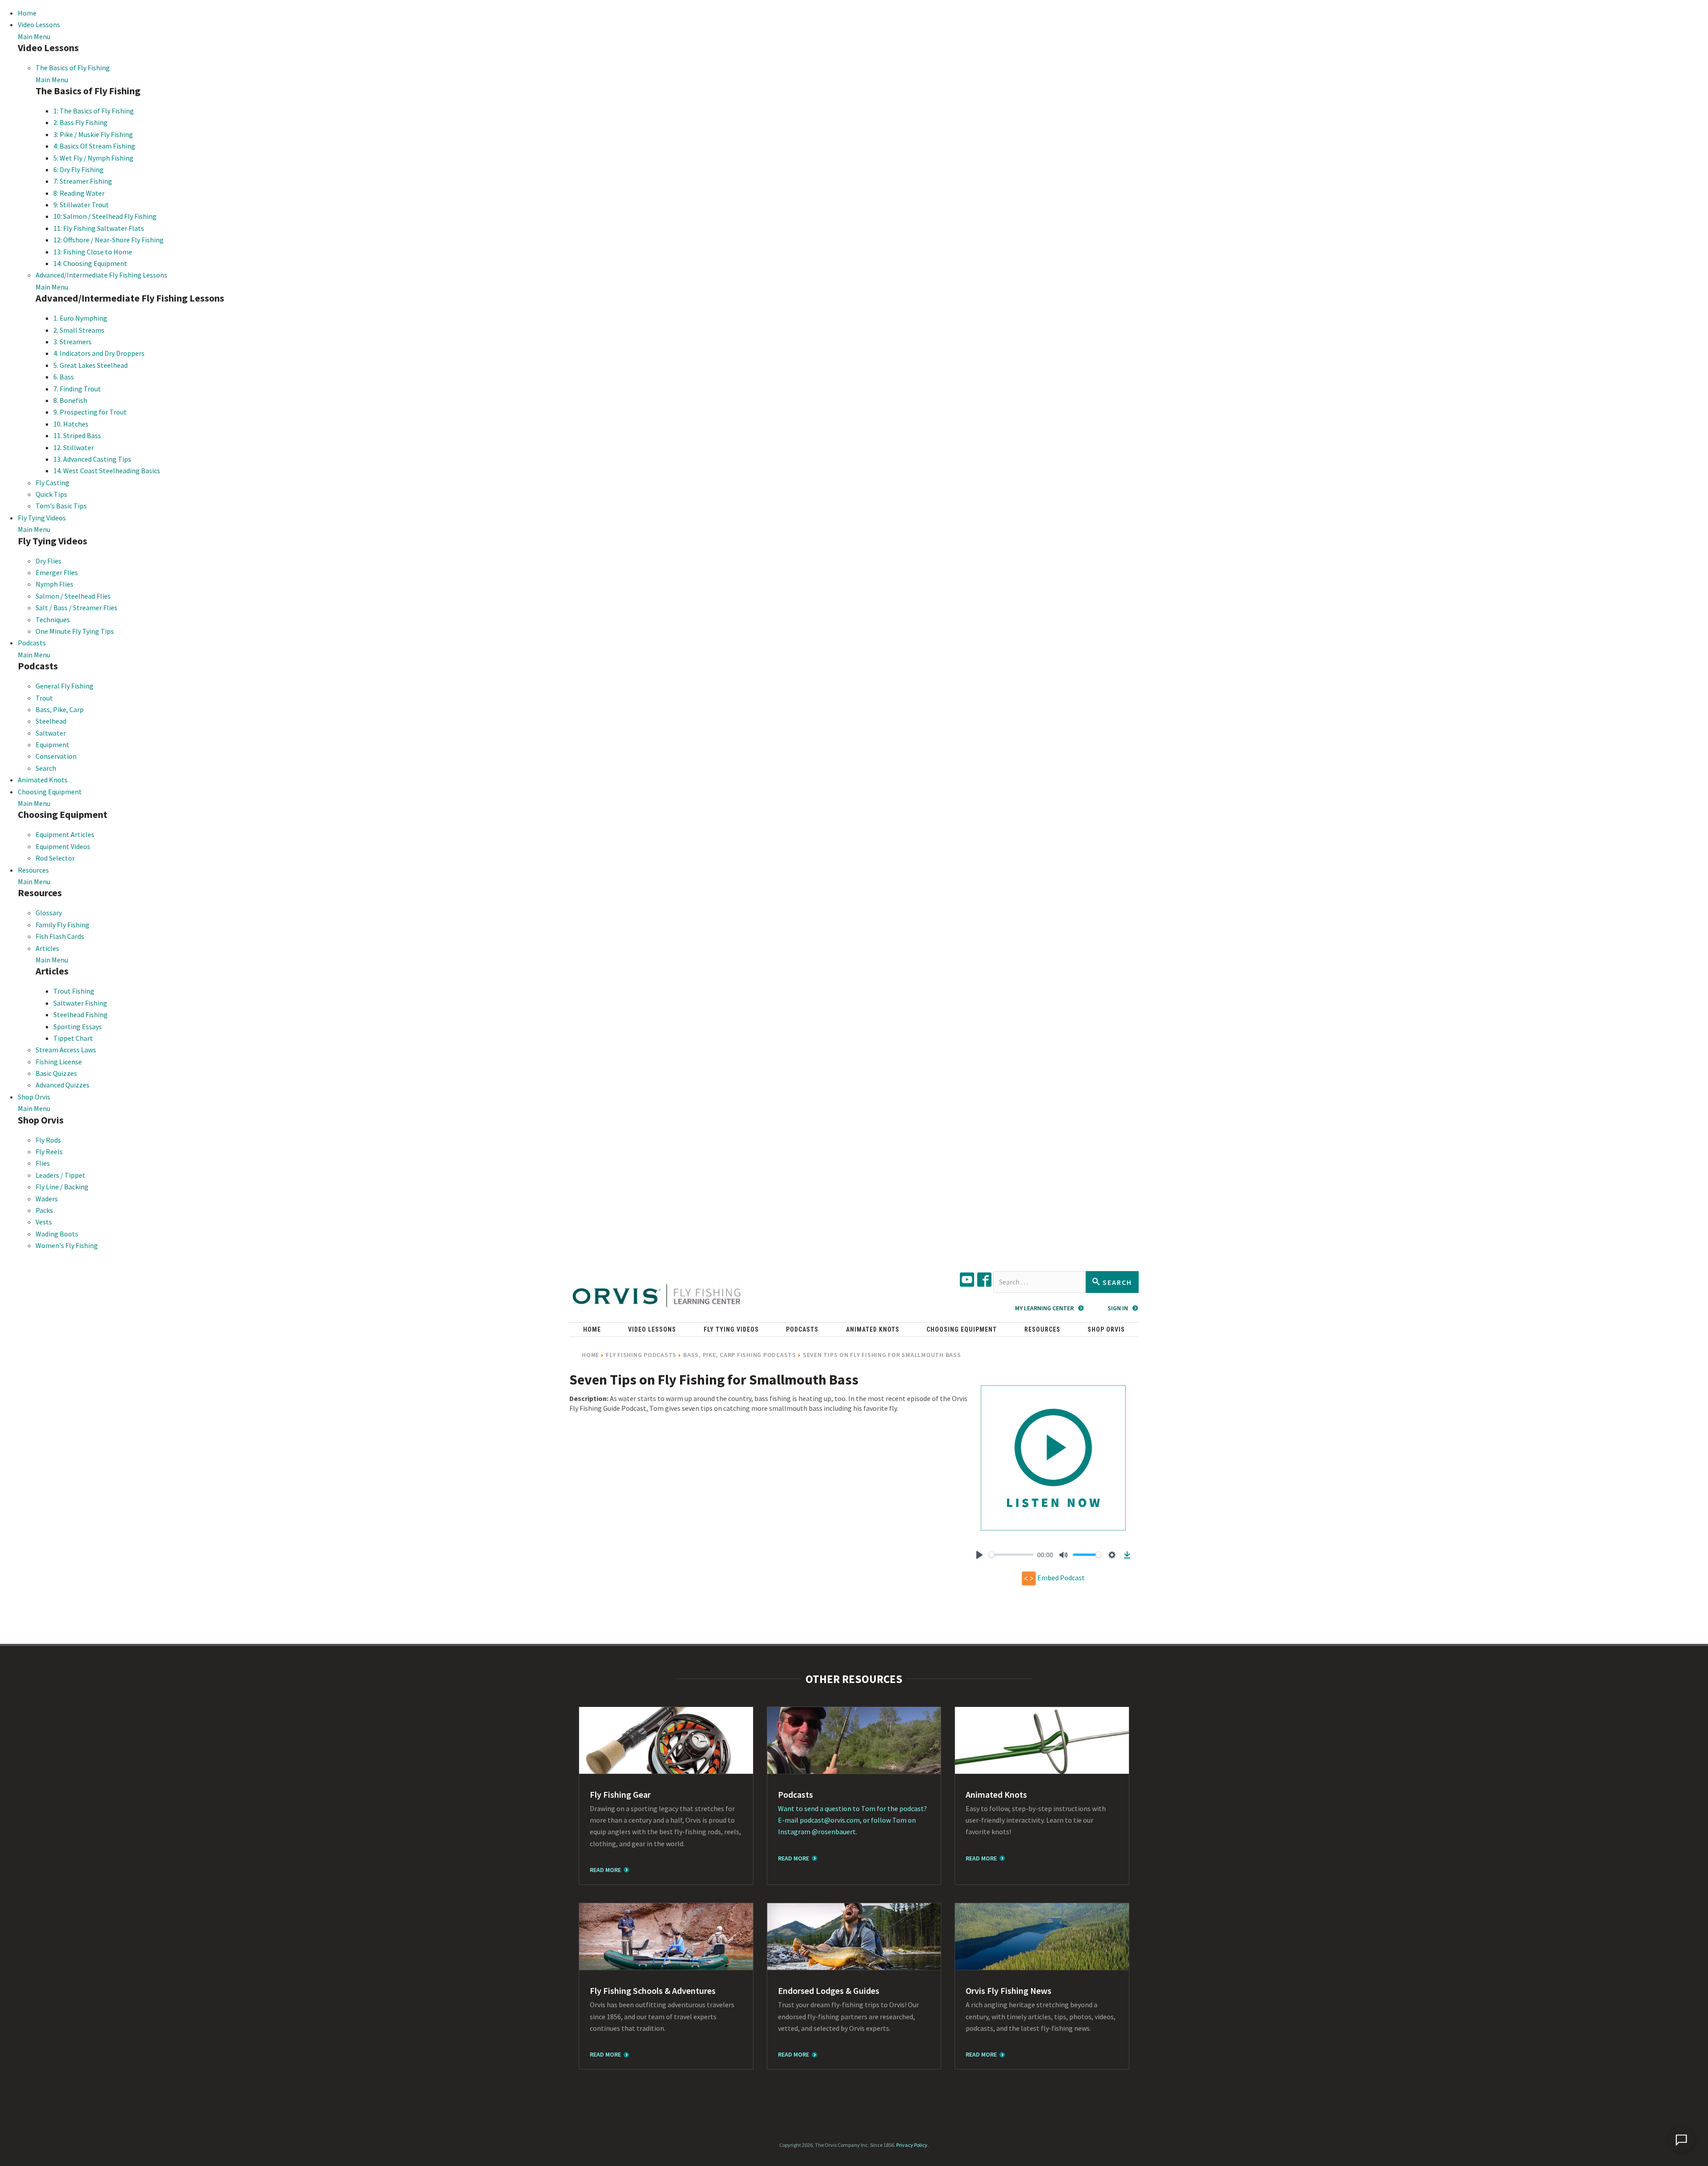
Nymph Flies (54, 584)
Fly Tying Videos (42, 518)
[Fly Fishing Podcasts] (854, 1740)
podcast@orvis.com (830, 1820)
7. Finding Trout (77, 389)
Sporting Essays (78, 1027)
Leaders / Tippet (60, 1175)
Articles (47, 948)
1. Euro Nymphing (80, 318)
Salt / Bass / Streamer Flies (77, 608)
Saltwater (51, 733)
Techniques (53, 620)
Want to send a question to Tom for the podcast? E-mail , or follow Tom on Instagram (852, 1820)
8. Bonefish (70, 400)
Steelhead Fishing (81, 1015)
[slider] (1011, 1555)
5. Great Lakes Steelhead (91, 365)
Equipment (52, 745)
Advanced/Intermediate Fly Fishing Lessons (101, 275)
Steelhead (51, 721)
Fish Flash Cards (60, 936)
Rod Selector (55, 858)
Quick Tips (51, 494)
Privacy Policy (912, 2145)
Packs (44, 1210)
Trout (44, 698)
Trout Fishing (74, 991)
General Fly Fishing (64, 686)
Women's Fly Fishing (67, 1245)
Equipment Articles (65, 834)
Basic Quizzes (56, 1073)
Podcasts (32, 643)
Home (27, 13)
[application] (1681, 2139)
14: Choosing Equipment (90, 263)
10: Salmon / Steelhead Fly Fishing (105, 216)
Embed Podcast (1060, 1577)
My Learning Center (1044, 1308)
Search (46, 768)
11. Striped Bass (77, 435)
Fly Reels (49, 1151)
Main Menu (34, 36)
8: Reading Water (79, 193)
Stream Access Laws (66, 1050)
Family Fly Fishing (62, 925)
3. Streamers (73, 342)
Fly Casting (52, 483)
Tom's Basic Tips (61, 506)
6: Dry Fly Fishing (79, 169)
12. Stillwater (74, 447)
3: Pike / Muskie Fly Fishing (93, 134)
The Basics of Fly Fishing (73, 68)
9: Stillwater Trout (81, 205)
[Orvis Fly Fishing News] (1042, 1937)
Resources (33, 870)
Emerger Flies (57, 572)
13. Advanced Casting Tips (92, 459)
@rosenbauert (834, 1832)
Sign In (1118, 1308)
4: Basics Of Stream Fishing (94, 146)
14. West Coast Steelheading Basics (107, 471)
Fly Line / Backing (62, 1187)
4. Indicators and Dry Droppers (99, 353)
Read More (605, 1870)
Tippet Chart (73, 1038)
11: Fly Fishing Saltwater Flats (99, 228)
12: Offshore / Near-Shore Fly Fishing (109, 240)
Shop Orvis (34, 1097)
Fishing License (59, 1062)
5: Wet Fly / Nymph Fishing (93, 158)
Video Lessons (39, 24)
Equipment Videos (63, 846)
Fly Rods (48, 1140)
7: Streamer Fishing (83, 181)
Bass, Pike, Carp (60, 709)
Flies (43, 1163)
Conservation (56, 756)
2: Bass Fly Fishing (81, 122)
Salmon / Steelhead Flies (73, 596)
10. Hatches (71, 424)
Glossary (49, 913)
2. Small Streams (79, 330)
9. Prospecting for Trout (90, 412)
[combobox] (1039, 1282)
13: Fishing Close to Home (93, 252)
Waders (47, 1199)
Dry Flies (48, 561)
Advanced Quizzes (62, 1085)
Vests (44, 1222)
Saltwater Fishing (80, 1003)
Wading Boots (57, 1234)
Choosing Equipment (50, 792)
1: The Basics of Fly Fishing (94, 111)
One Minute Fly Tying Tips (75, 631)
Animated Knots (43, 780)
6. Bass (64, 377)
